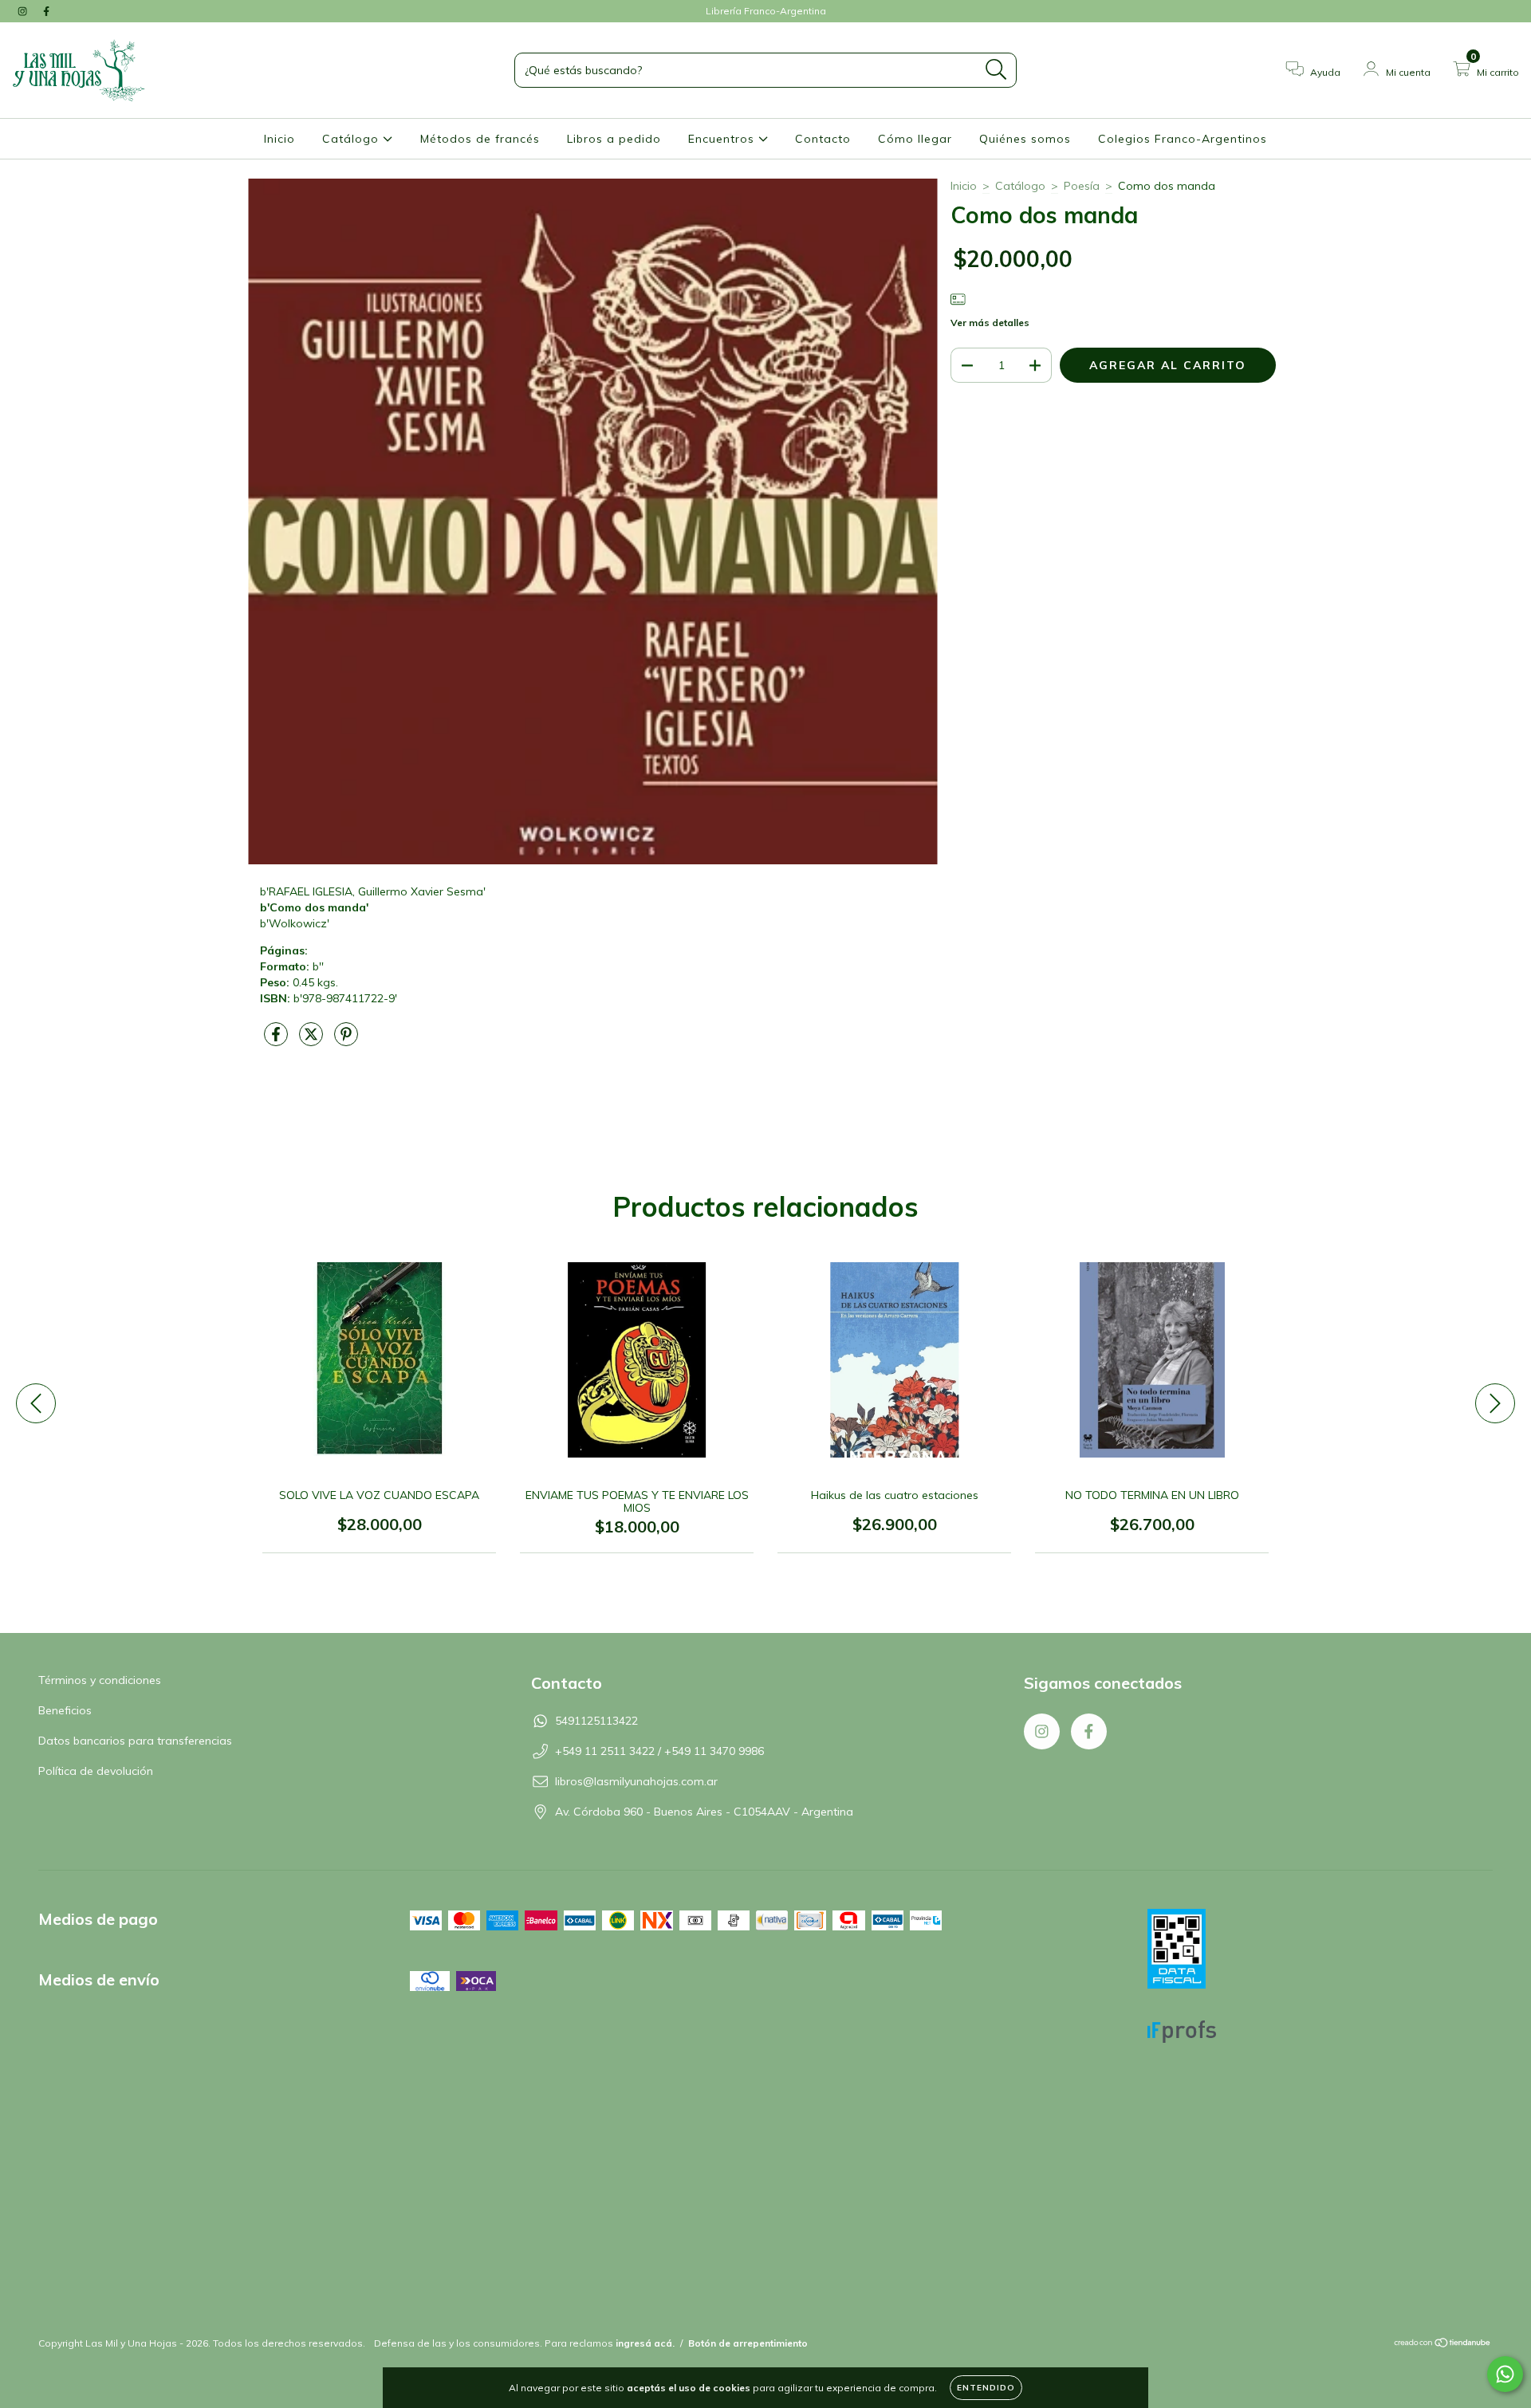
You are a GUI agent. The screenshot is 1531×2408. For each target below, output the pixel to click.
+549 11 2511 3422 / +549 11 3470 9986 (659, 1751)
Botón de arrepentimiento (748, 2343)
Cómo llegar (915, 139)
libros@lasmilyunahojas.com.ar (636, 1781)
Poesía (1082, 186)
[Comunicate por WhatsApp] (1505, 2374)
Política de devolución (96, 1771)
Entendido (986, 2388)
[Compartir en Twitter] (313, 1041)
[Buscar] (996, 70)
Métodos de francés (480, 139)
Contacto (823, 139)
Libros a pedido (614, 139)
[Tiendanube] (1443, 2345)
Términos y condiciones (100, 1680)
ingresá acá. (645, 2343)
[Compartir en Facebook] (277, 1041)
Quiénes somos (1025, 139)
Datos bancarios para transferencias (135, 1741)
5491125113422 (596, 1721)
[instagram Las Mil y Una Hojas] (24, 11)
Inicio (279, 139)
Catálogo (352, 139)
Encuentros (723, 139)
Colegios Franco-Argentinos (1183, 139)
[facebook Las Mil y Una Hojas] (46, 11)
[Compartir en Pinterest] (346, 1041)
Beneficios (65, 1710)
